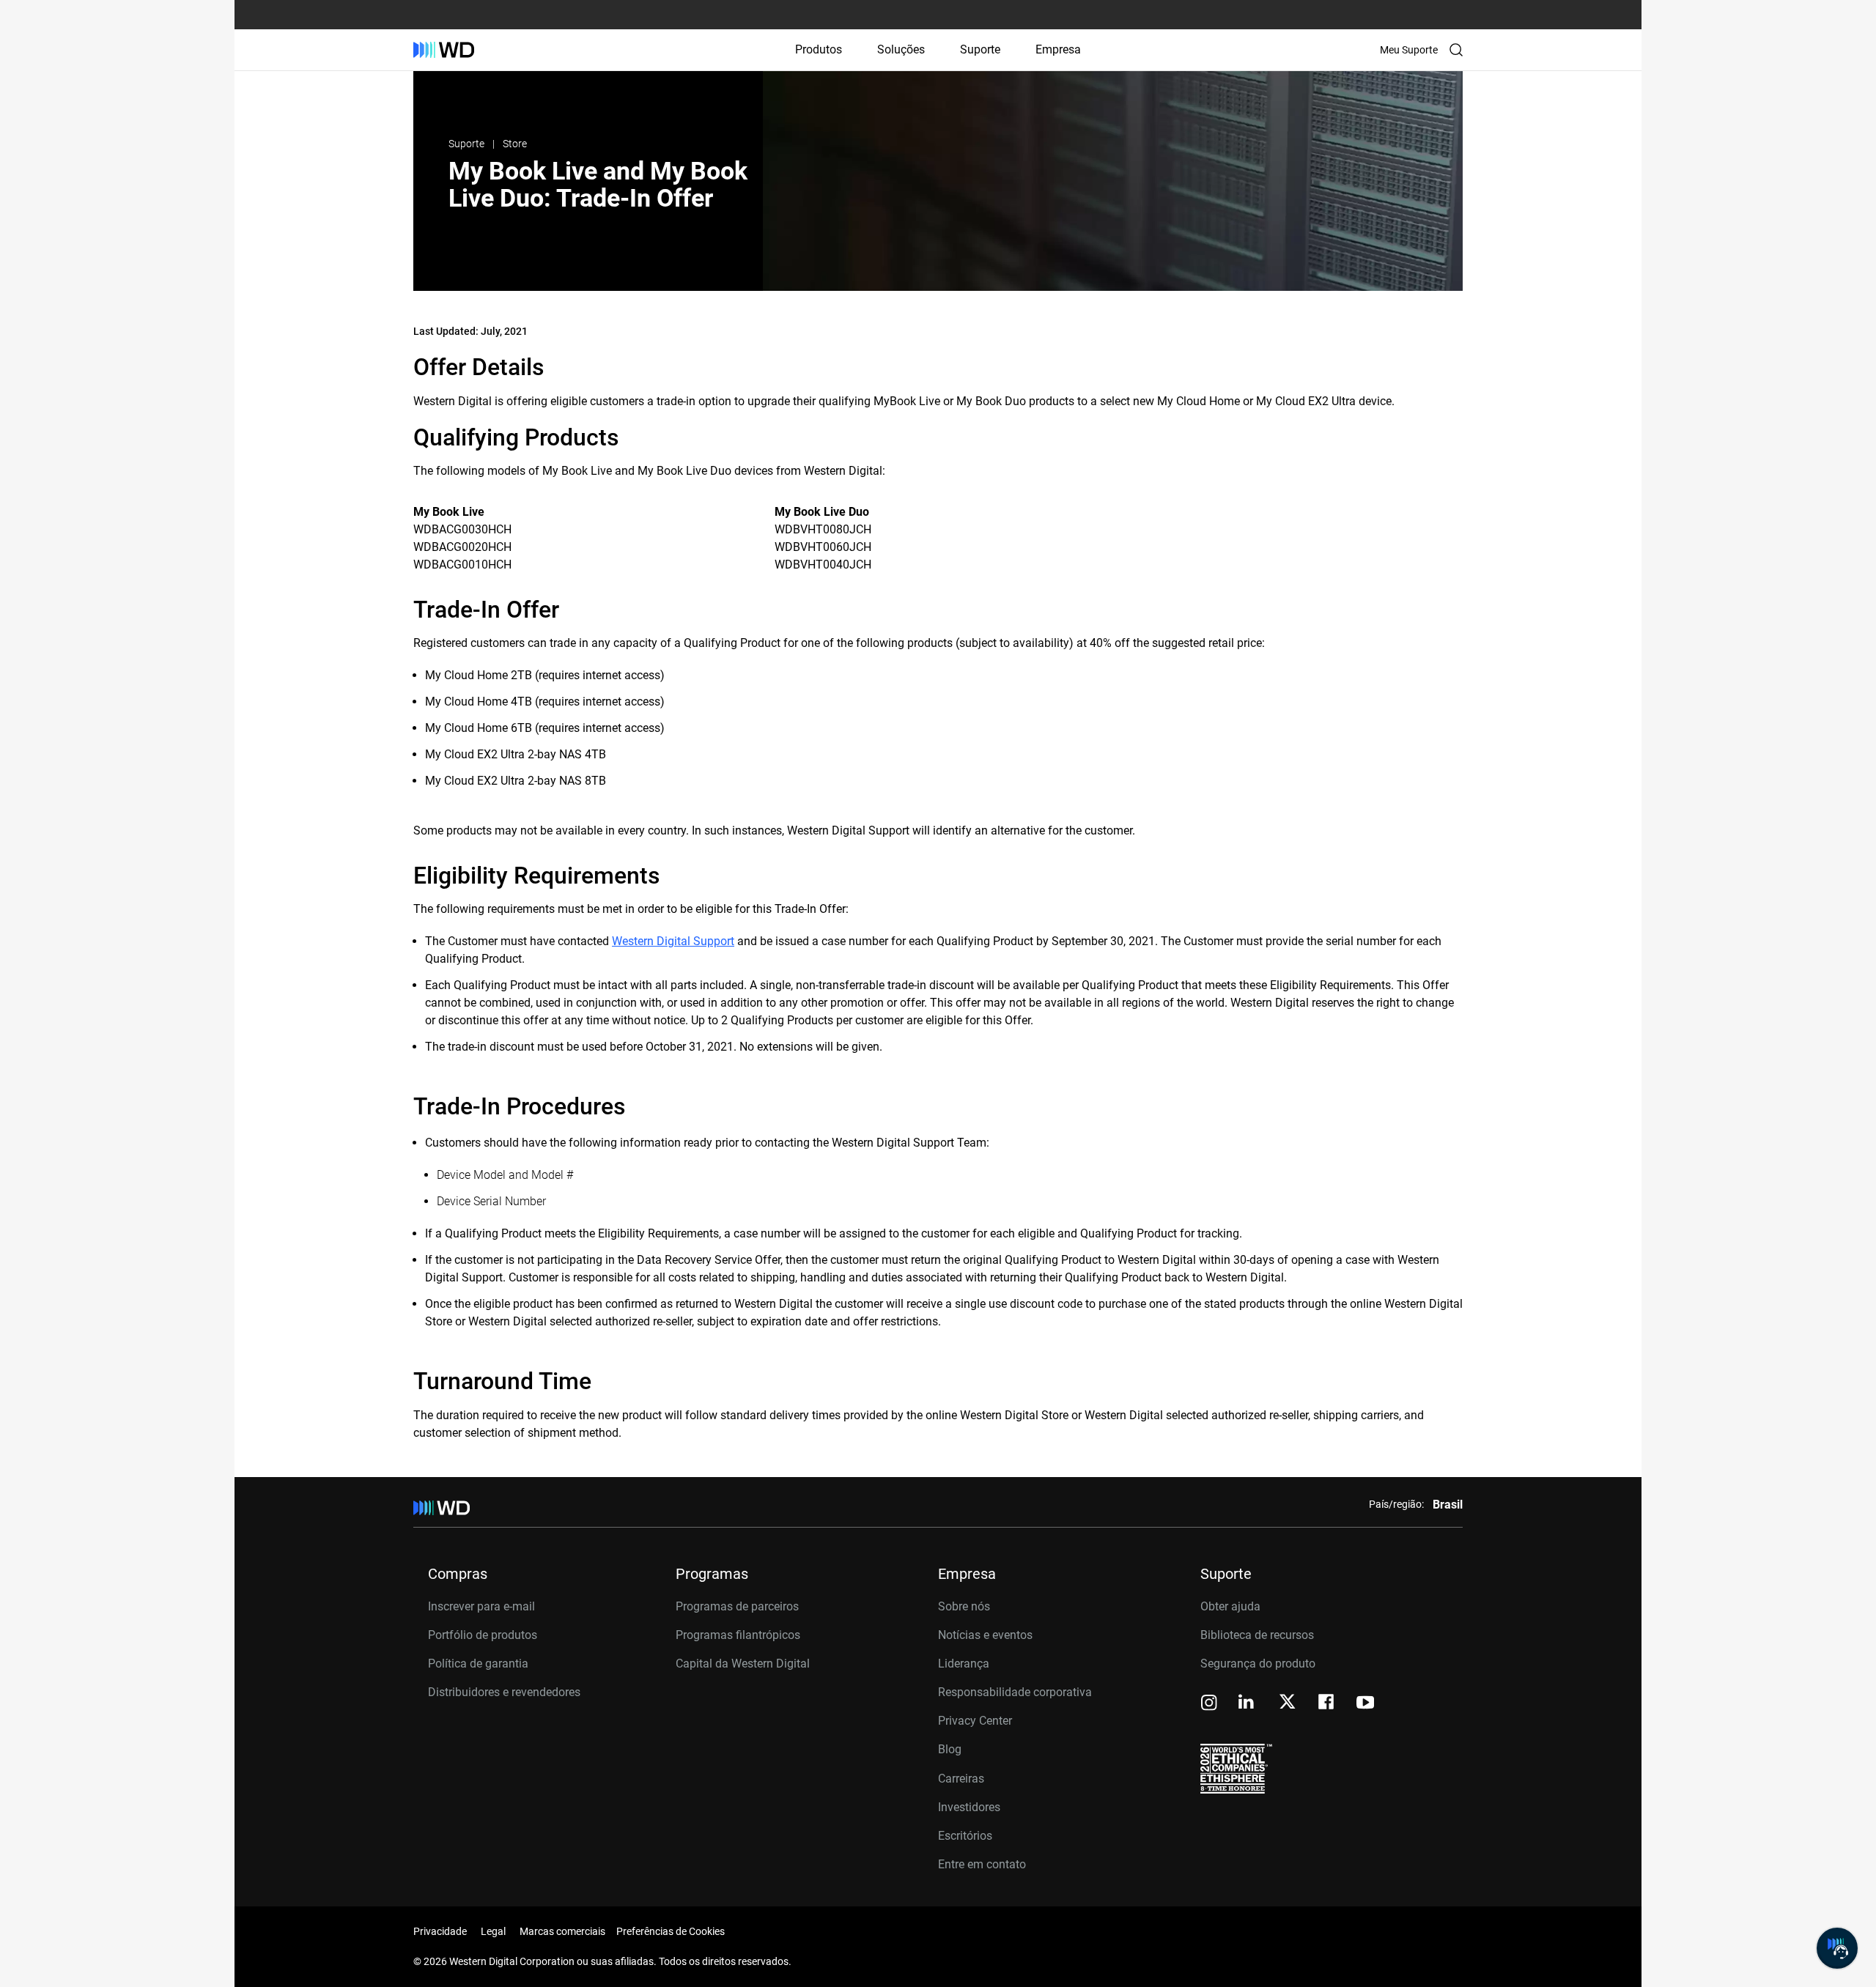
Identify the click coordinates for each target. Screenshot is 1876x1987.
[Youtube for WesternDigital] (1365, 1704)
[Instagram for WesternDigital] (1209, 1704)
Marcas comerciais (562, 1931)
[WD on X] (1287, 1703)
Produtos (819, 49)
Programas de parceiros (737, 1606)
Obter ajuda (1230, 1606)
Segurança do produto (1258, 1664)
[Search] (1456, 50)
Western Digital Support (673, 941)
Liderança (964, 1664)
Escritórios (965, 1836)
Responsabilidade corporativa (1015, 1692)
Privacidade (440, 1931)
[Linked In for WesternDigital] (1247, 1704)
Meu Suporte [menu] (1409, 50)
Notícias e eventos (985, 1635)
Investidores (969, 1807)
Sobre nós (964, 1606)
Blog (950, 1749)
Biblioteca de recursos (1257, 1635)
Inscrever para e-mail (481, 1606)
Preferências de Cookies (671, 1931)
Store (515, 144)
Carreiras (961, 1779)
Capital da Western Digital (743, 1664)
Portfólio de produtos (483, 1635)
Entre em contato (982, 1864)
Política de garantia (478, 1664)
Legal (493, 1931)
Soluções (901, 49)
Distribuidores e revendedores (504, 1692)
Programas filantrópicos (738, 1635)
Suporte (980, 49)
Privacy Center (975, 1721)
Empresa (1058, 49)
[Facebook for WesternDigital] (1327, 1704)
